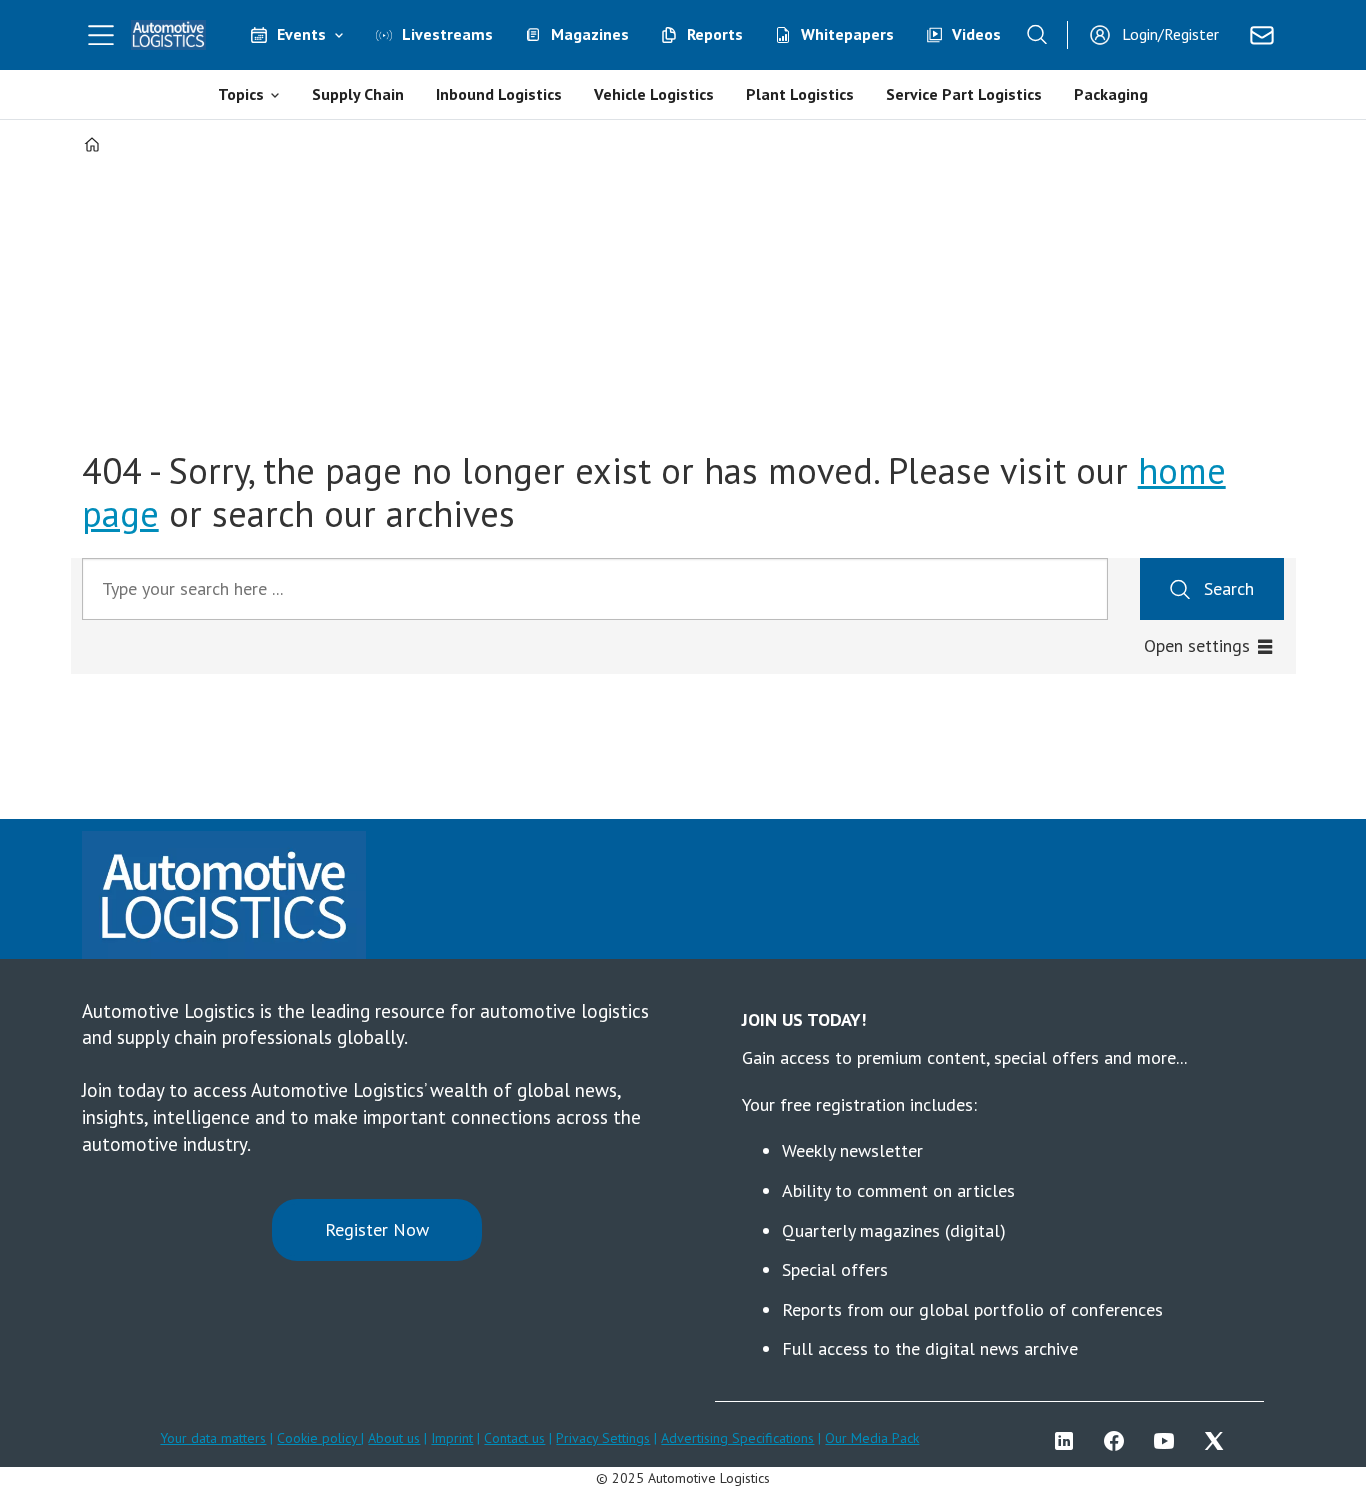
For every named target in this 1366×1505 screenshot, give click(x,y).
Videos (976, 34)
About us (394, 1438)
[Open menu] (101, 35)
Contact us (514, 1438)
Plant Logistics (800, 94)
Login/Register (1170, 34)
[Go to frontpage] (169, 35)
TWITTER (1219, 1441)
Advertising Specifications (737, 1438)
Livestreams (447, 34)
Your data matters (213, 1438)
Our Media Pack (872, 1438)
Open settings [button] (1197, 645)
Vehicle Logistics (654, 94)
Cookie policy (319, 1438)
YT (1169, 1441)
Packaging (1111, 94)
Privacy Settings (603, 1438)
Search (1229, 588)
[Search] (1037, 35)
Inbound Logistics (499, 94)
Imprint (452, 1438)
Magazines (590, 34)
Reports (715, 34)
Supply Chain (358, 94)
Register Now (377, 1229)
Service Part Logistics (964, 94)
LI (1069, 1441)
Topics (241, 94)
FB (1119, 1441)
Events (301, 34)
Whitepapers (847, 34)
